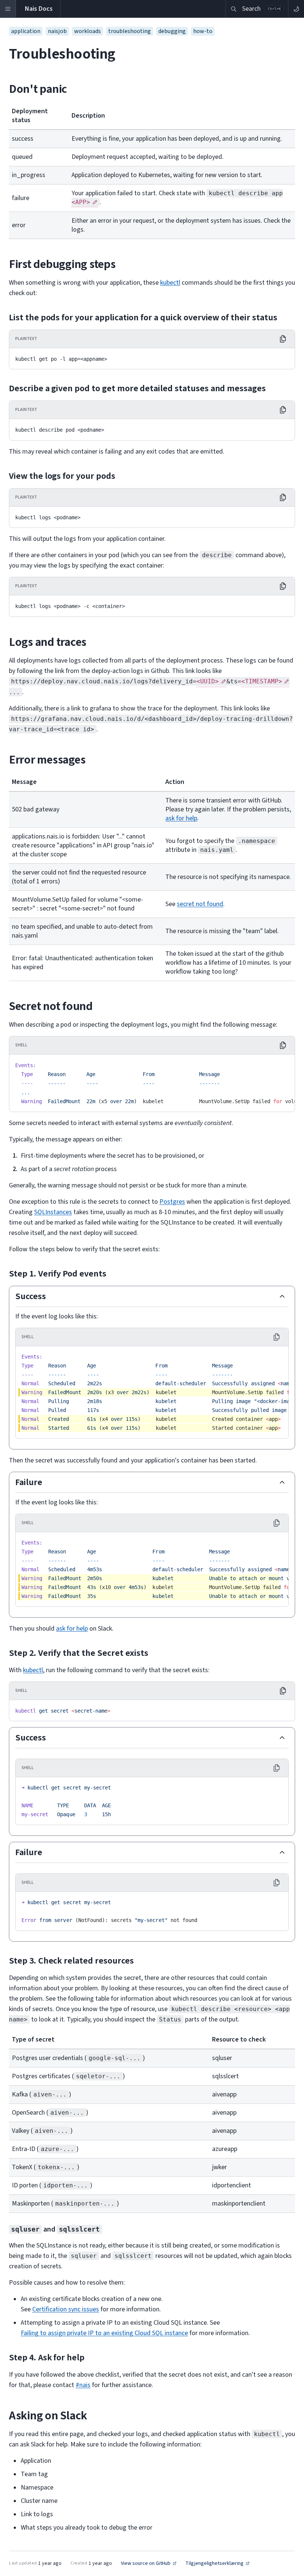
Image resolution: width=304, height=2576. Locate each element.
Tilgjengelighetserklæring (214, 2564)
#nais (83, 2385)
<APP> (81, 202)
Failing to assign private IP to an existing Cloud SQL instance (104, 2333)
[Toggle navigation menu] (8, 9)
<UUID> (208, 681)
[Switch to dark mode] (296, 9)
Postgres (172, 1202)
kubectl (170, 283)
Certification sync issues (66, 2309)
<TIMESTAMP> (262, 681)
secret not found (200, 904)
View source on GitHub (146, 2564)
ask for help (181, 818)
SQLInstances (53, 1212)
